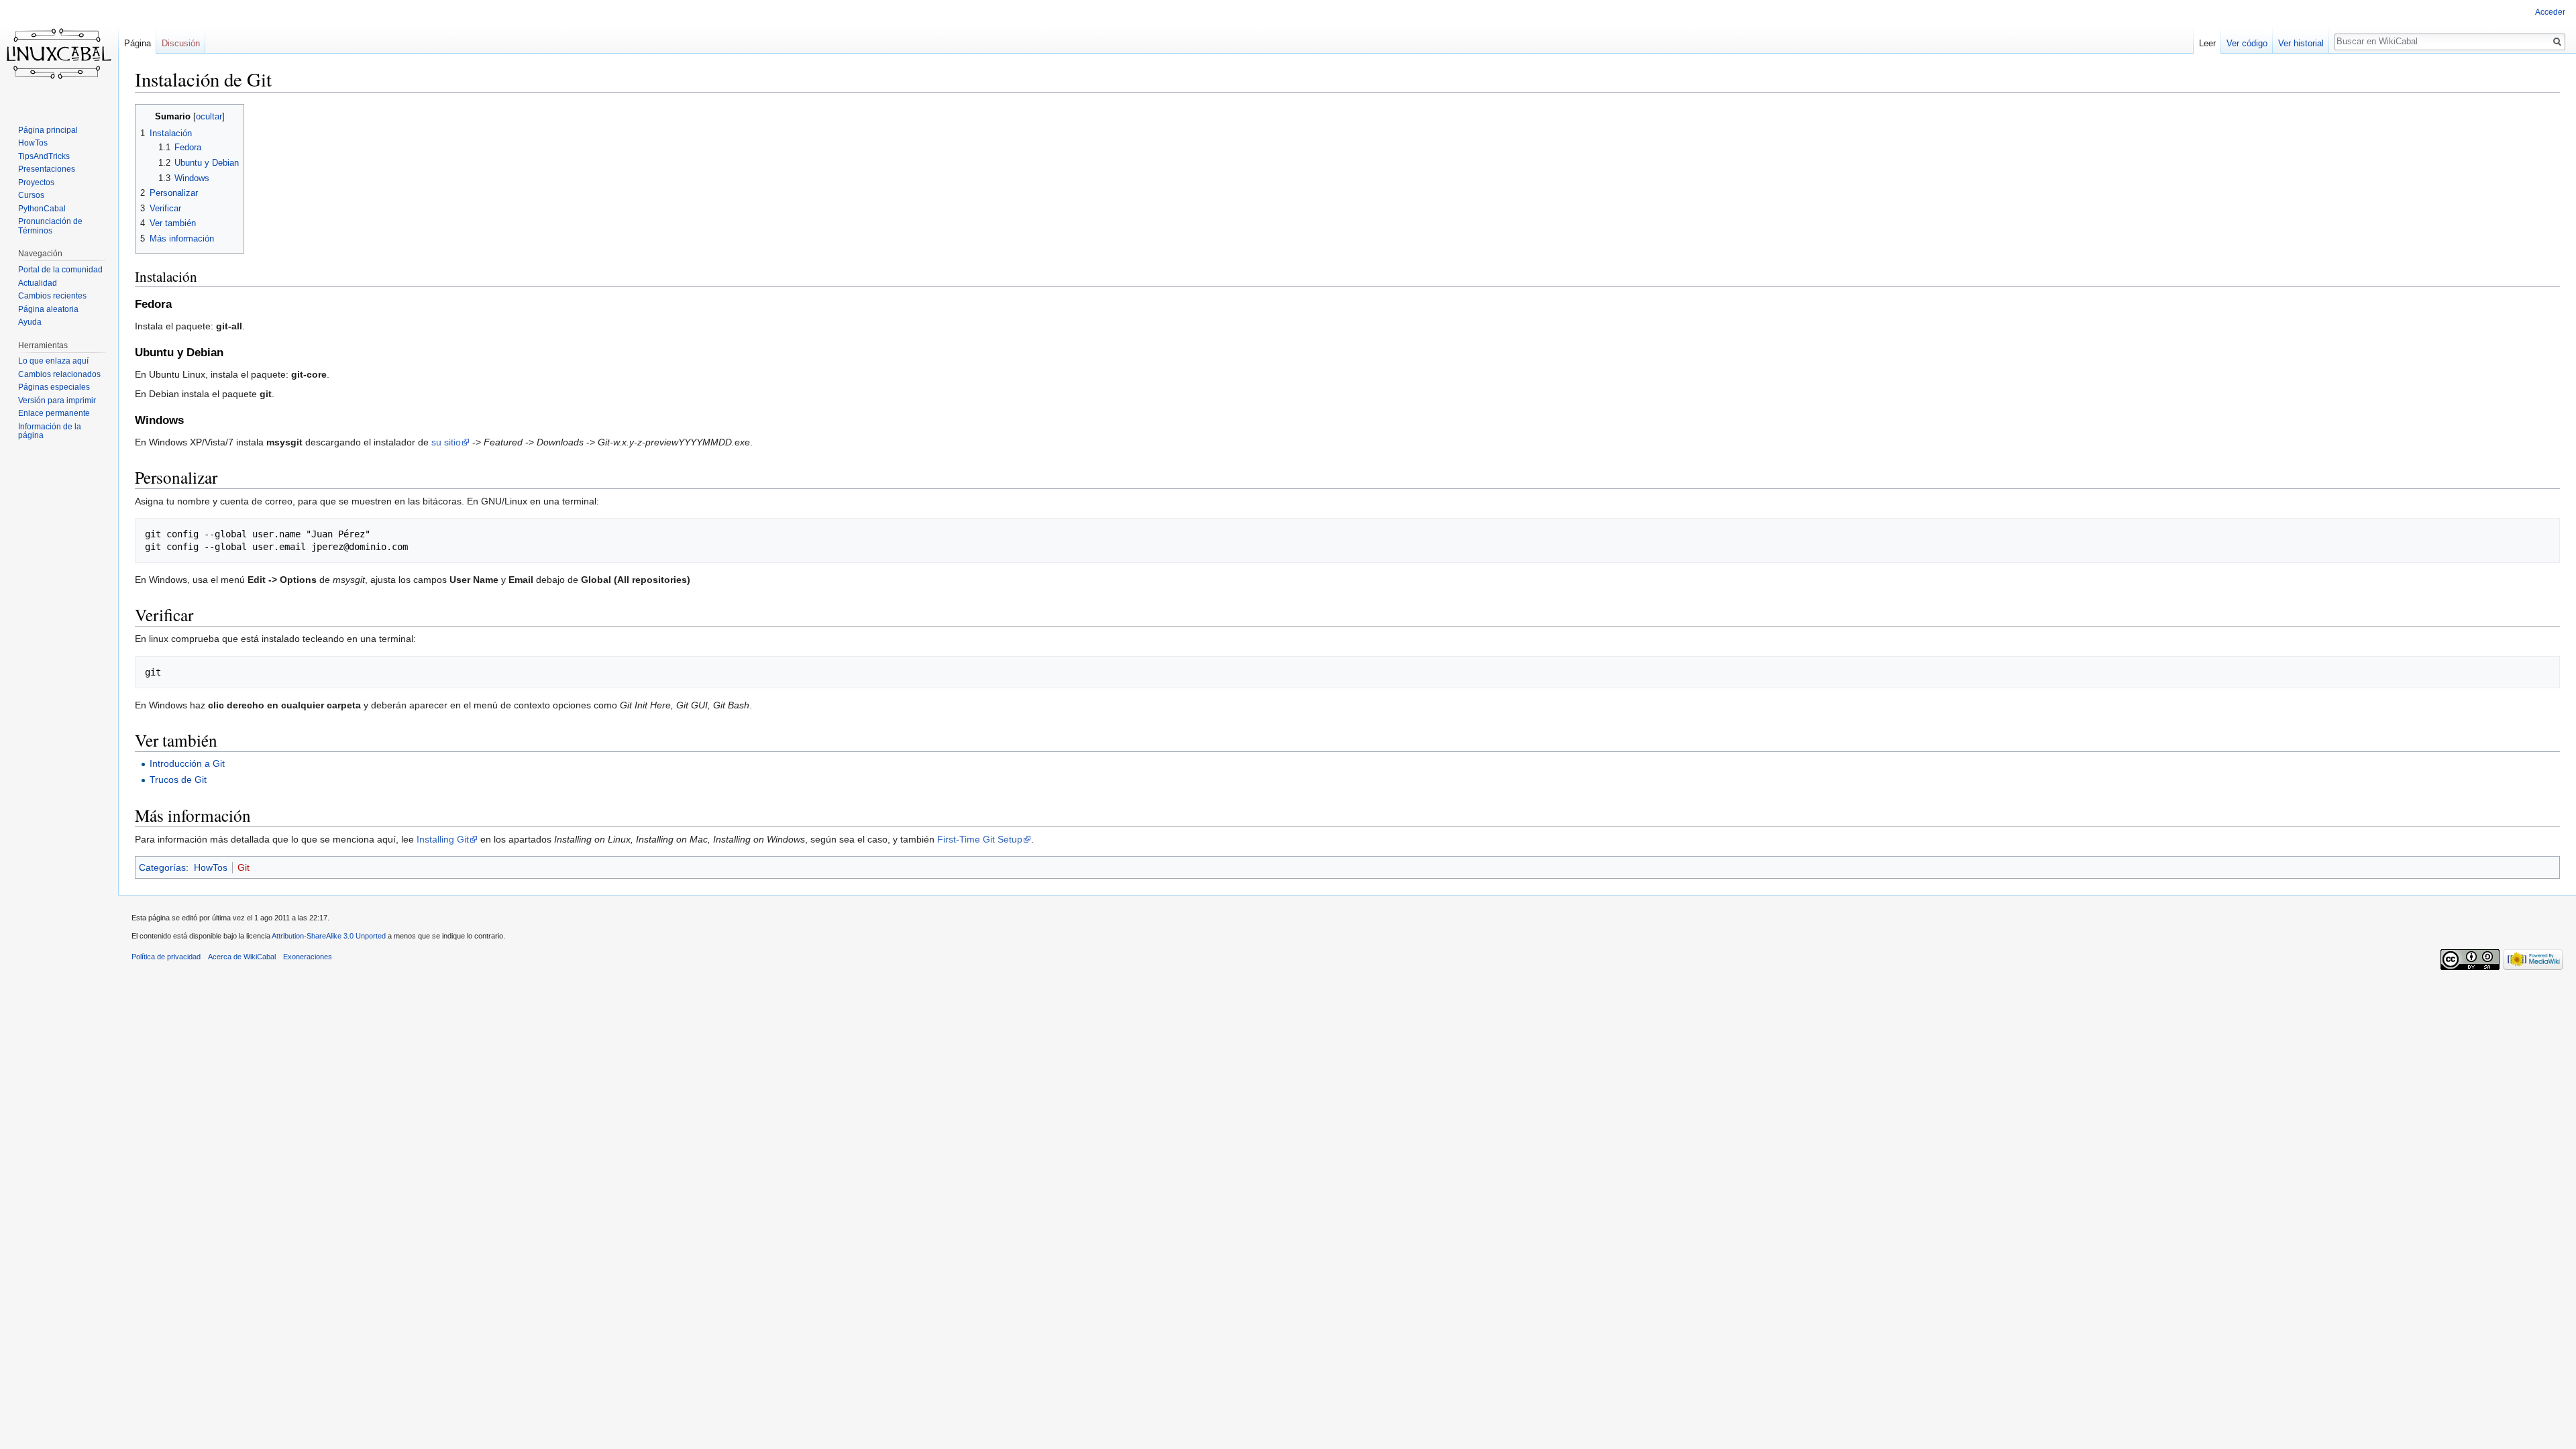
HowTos (211, 867)
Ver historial (2301, 43)
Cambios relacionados (59, 374)
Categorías (162, 867)
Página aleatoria (48, 309)
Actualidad (38, 283)
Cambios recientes (52, 296)
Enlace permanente (54, 413)
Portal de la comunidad (60, 270)
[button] (147, 116)
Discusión (181, 43)
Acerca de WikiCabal (242, 957)
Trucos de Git (178, 780)
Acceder (2550, 12)
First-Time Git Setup (980, 839)
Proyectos (36, 182)
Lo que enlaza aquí (53, 361)
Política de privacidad (166, 957)
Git (244, 867)
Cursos (31, 195)
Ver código (2247, 43)
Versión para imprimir (57, 400)
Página (138, 43)
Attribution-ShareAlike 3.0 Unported (329, 936)
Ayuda (30, 322)
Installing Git (443, 839)
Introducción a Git (187, 763)
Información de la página (50, 431)
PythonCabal (42, 209)
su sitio (446, 442)
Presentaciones (47, 169)
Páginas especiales (54, 387)
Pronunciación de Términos (50, 226)
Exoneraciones (308, 957)
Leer (2207, 43)
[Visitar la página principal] (59, 54)
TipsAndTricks (44, 156)
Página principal (48, 130)
